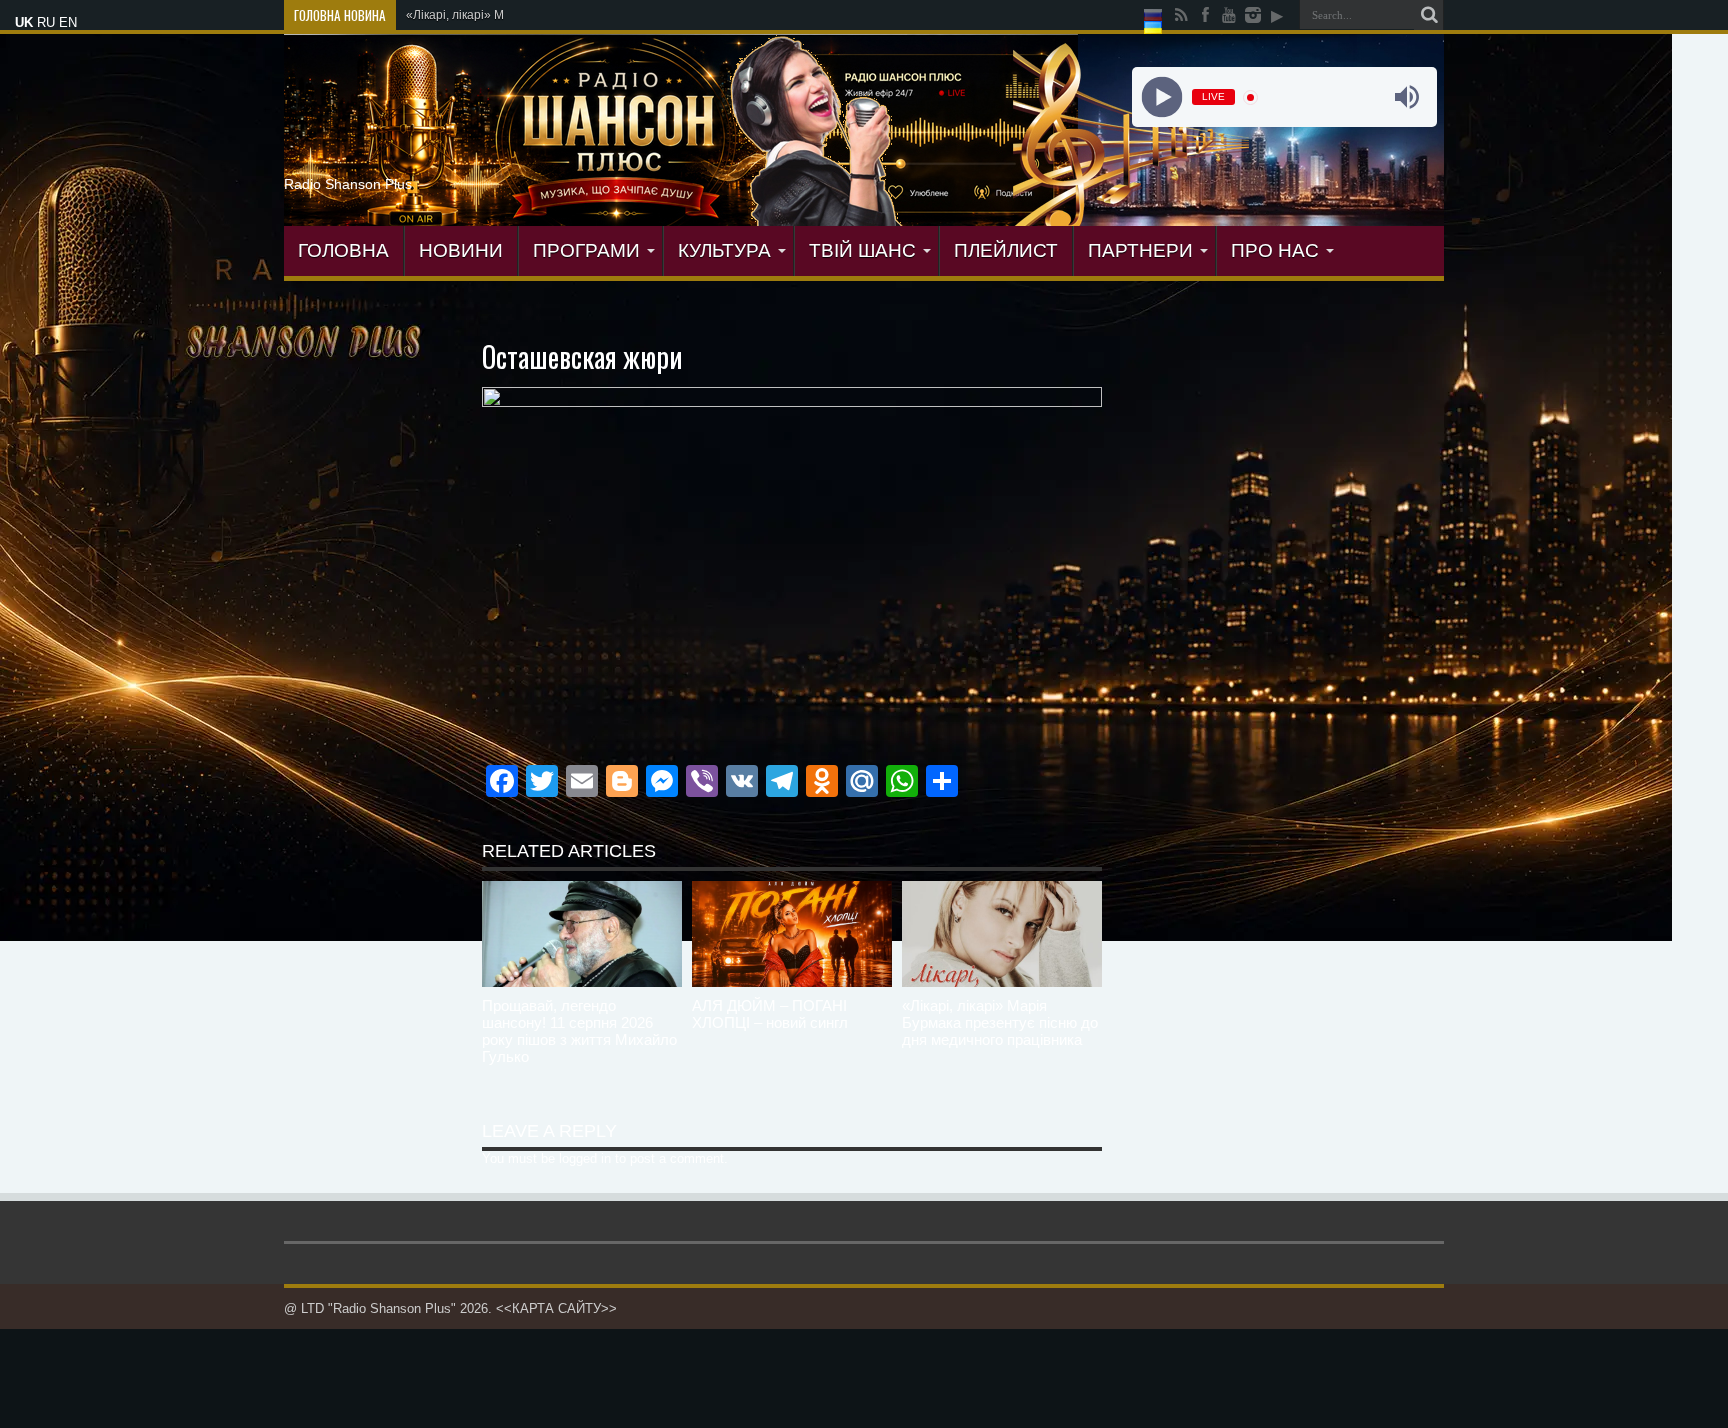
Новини (461, 250)
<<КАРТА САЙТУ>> (556, 1308)
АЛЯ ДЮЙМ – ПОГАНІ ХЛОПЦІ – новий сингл (770, 1014)
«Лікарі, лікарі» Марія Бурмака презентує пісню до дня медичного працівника (1000, 1022)
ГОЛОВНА (343, 250)
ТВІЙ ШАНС (862, 250)
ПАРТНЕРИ (1140, 250)
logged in (585, 1158)
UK (24, 22)
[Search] (1429, 15)
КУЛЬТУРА (724, 250)
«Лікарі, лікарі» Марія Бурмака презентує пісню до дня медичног (589, 15)
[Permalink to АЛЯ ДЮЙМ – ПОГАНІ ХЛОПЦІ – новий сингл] (792, 934)
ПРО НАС (1275, 250)
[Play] (1161, 97)
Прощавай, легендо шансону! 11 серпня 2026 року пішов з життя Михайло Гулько (579, 1031)
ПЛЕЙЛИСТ (1006, 250)
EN (68, 22)
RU (46, 22)
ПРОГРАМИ (586, 250)
